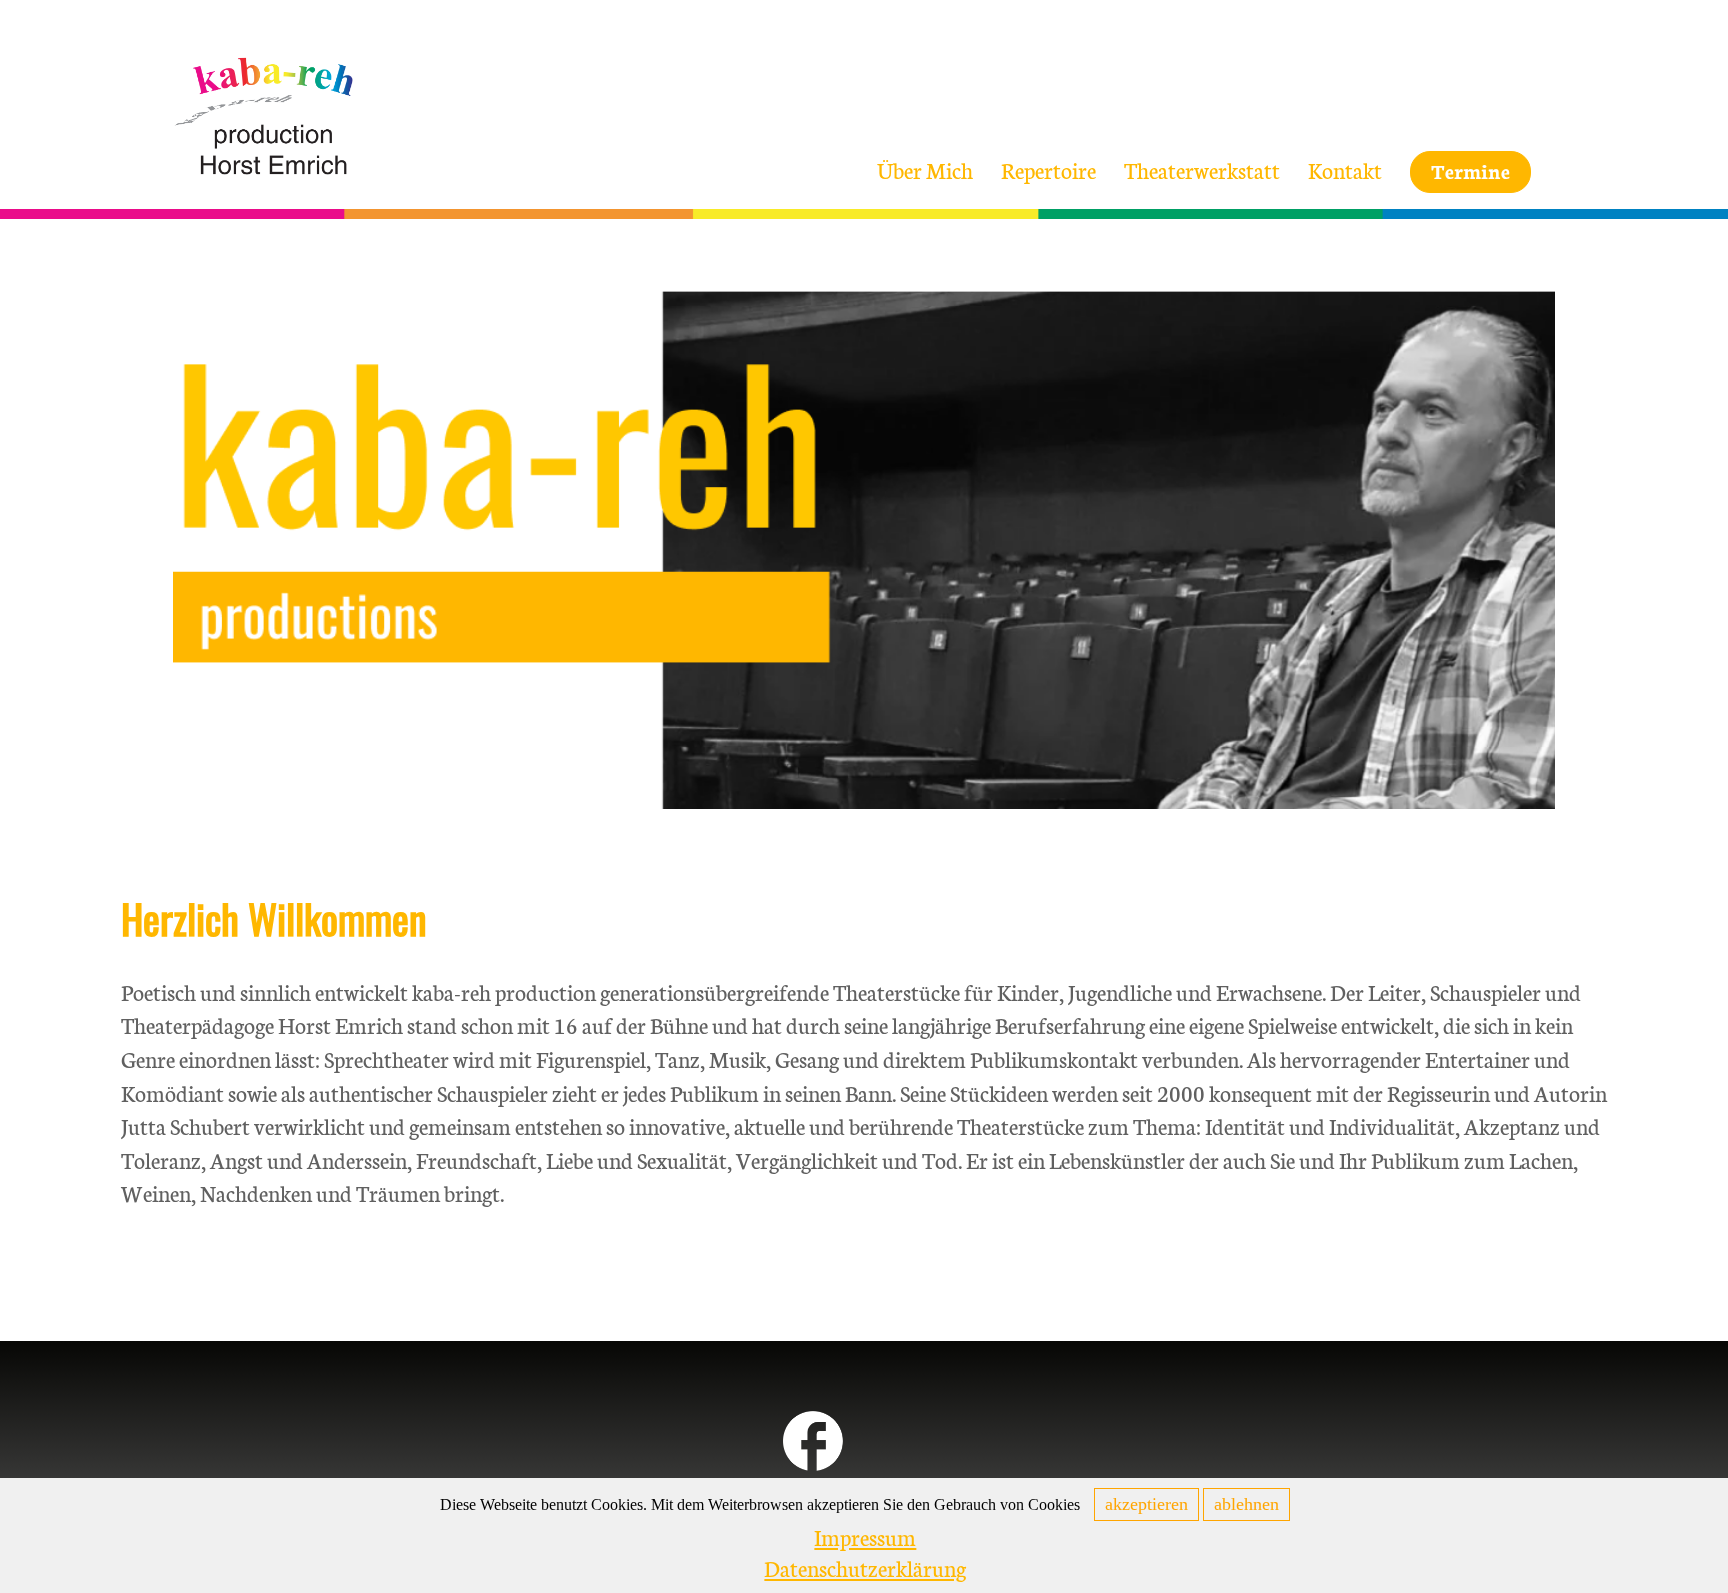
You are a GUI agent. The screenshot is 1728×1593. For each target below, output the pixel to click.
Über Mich (925, 169)
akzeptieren (1146, 1504)
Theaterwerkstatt (1202, 169)
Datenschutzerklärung (865, 1567)
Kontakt (1345, 169)
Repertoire (1048, 169)
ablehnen (1246, 1504)
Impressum (865, 1536)
